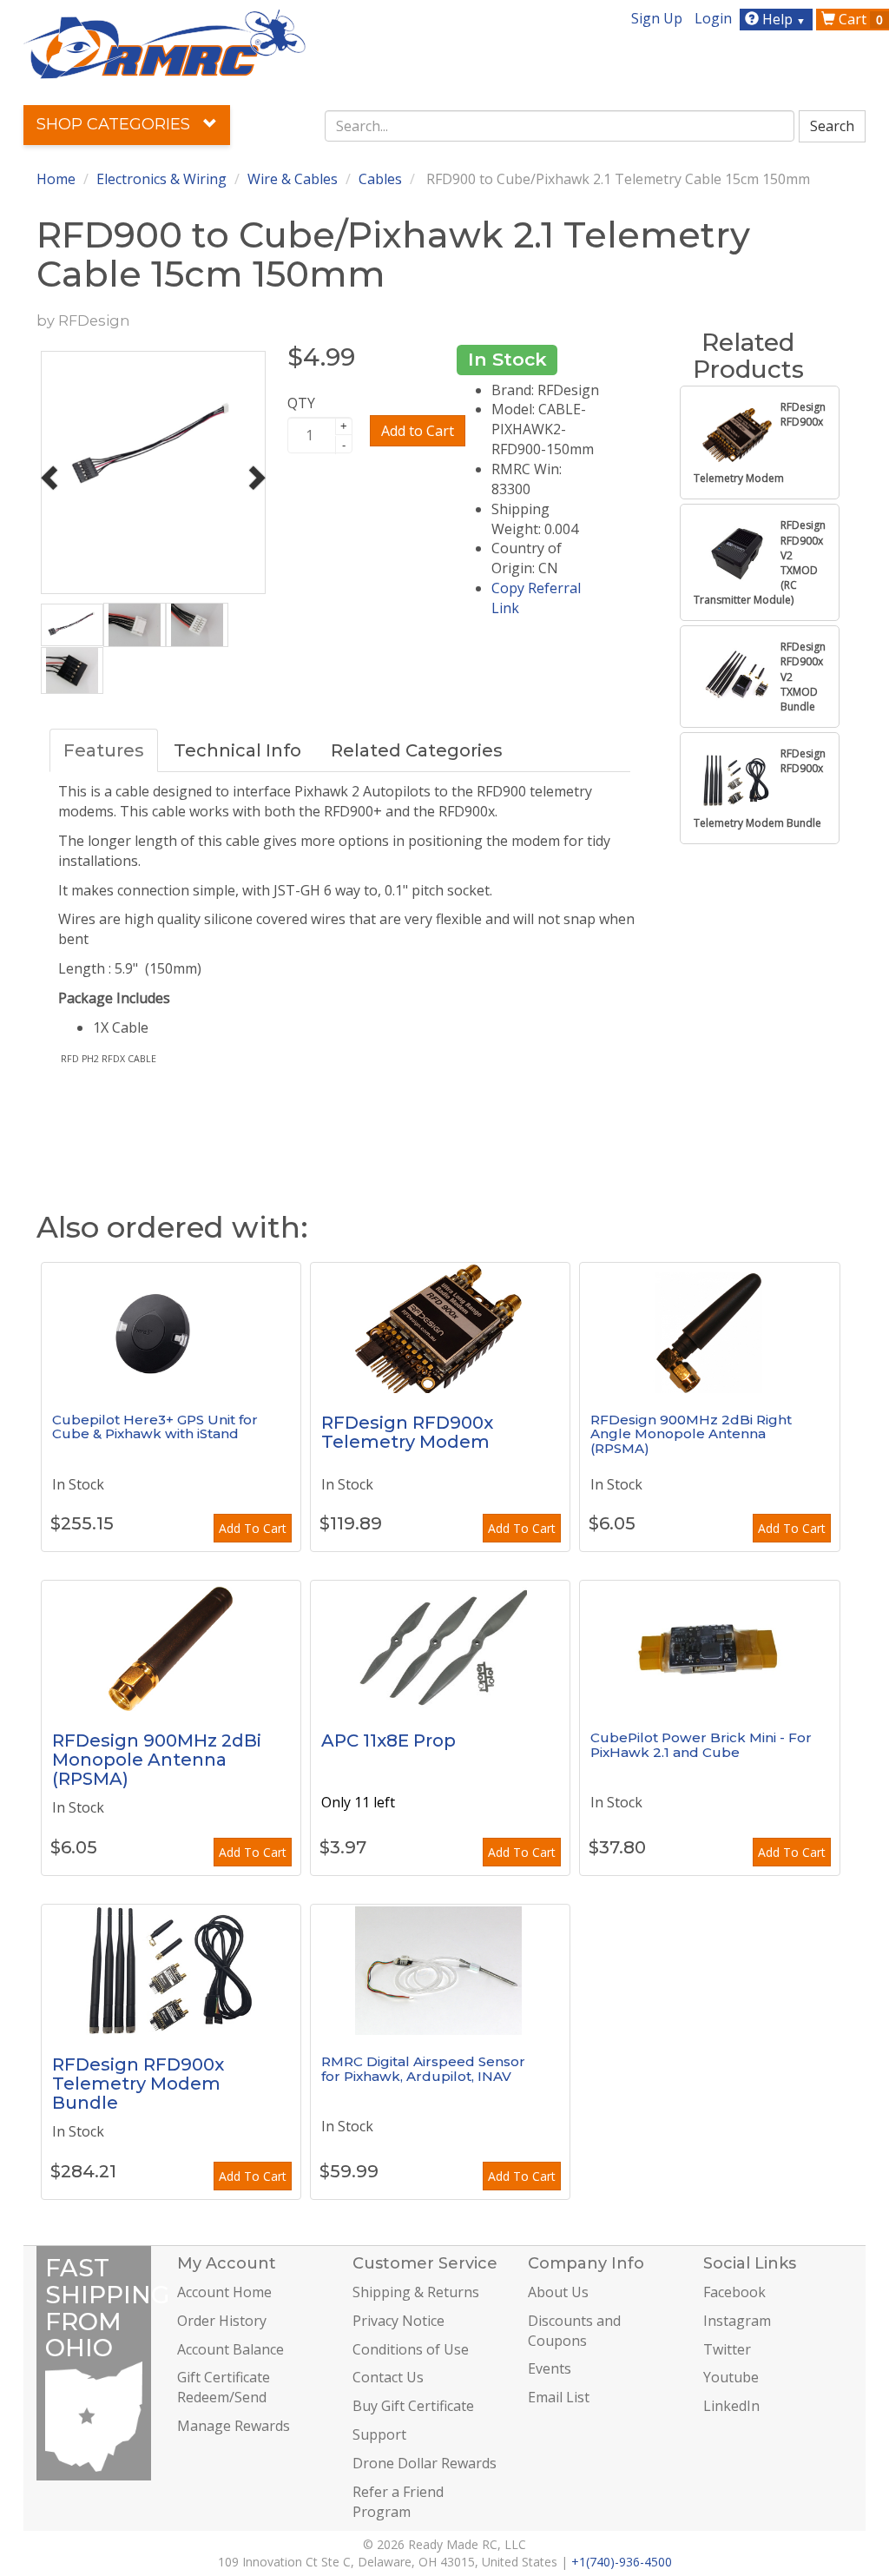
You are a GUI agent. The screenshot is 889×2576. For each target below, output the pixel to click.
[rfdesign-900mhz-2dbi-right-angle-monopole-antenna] (709, 1328)
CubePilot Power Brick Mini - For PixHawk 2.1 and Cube (701, 1745)
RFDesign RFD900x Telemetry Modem (407, 1432)
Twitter (727, 2349)
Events (550, 2368)
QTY (301, 403)
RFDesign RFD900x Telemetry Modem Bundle (138, 2084)
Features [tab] (104, 750)
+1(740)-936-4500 (622, 2562)
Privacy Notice (398, 2321)
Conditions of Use (411, 2349)
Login (713, 18)
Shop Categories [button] (115, 124)
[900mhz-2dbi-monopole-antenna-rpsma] (171, 1646)
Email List (559, 2397)
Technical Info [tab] (237, 750)
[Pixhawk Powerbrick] (709, 1646)
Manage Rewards (234, 2426)
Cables (380, 179)
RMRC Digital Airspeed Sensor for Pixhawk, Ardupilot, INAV (423, 2069)
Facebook (734, 2292)
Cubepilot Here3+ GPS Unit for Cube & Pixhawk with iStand (155, 1427)
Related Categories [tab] (417, 750)
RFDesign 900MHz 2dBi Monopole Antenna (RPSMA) (157, 1760)
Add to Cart (418, 431)
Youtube (731, 2377)
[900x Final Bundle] (171, 1970)
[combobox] (560, 126)
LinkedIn (731, 2406)
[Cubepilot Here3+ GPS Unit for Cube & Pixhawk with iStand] (171, 1328)
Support (379, 2434)
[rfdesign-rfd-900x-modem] (440, 1328)
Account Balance (230, 2349)
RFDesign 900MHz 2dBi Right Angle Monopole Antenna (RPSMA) (691, 1434)
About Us (558, 2292)
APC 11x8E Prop (389, 1740)
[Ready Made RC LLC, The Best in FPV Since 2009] (165, 43)
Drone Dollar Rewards (425, 2463)
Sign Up (657, 18)
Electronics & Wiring (161, 179)
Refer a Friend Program (398, 2502)
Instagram (737, 2321)
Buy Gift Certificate (413, 2406)
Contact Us (388, 2377)
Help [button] (782, 19)
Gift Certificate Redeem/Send (224, 2387)
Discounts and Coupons (574, 2331)
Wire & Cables (293, 179)
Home (56, 179)
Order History (222, 2321)
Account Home (224, 2292)
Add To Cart (253, 1528)
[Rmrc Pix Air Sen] (440, 1970)
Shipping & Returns (416, 2292)
